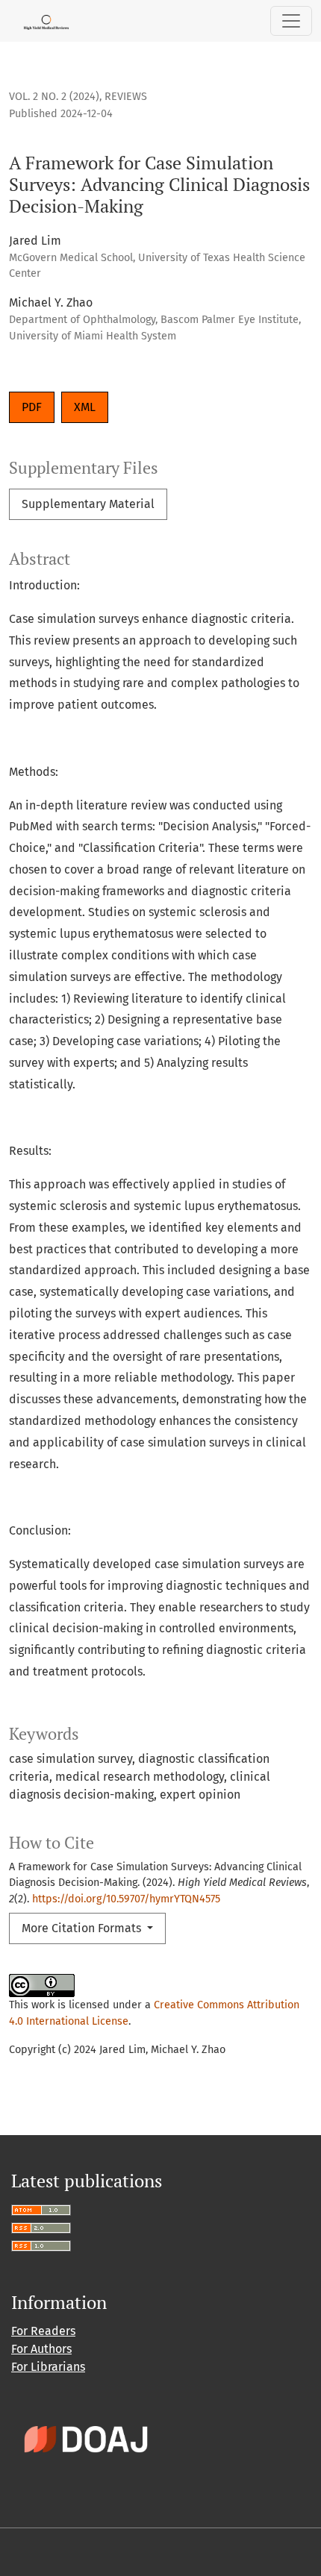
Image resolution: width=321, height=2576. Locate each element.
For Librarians (48, 2367)
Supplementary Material (88, 504)
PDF (32, 407)
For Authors (41, 2349)
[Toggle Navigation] (291, 21)
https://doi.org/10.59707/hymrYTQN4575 (126, 1899)
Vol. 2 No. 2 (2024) (54, 97)
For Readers (43, 2331)
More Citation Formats (83, 1928)
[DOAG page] (86, 2438)
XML (85, 407)
